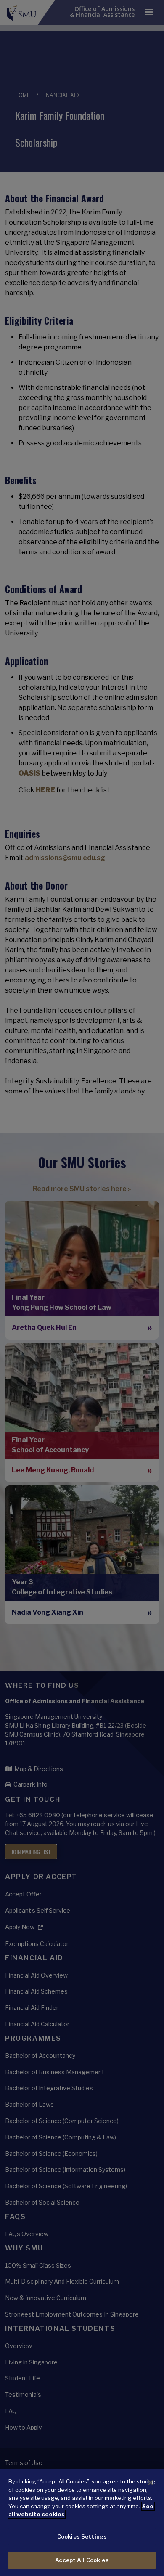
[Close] (151, 2483)
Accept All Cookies (82, 2560)
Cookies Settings (82, 2536)
